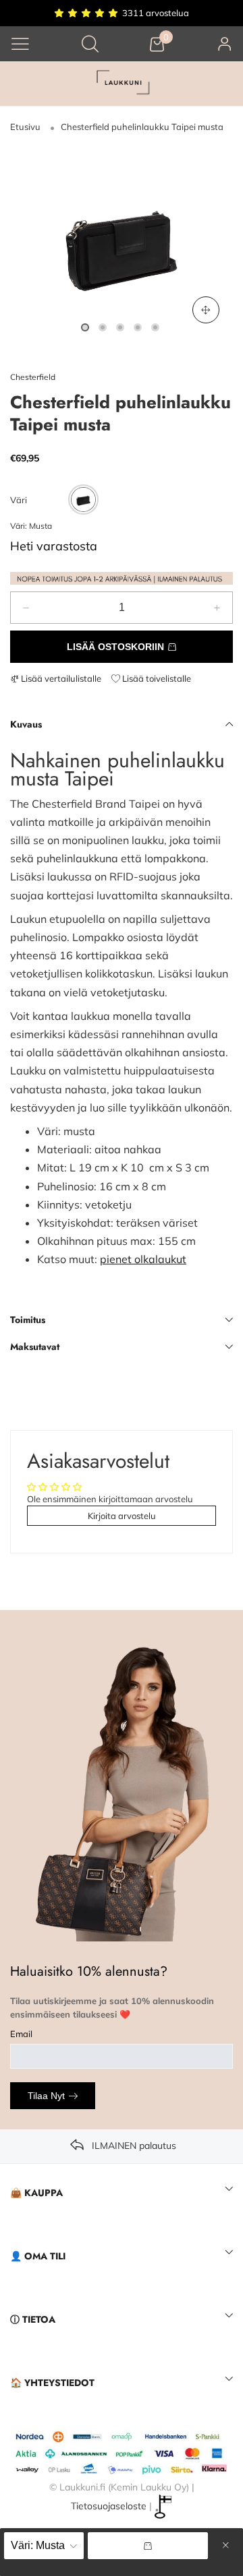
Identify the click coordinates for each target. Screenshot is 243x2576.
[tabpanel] (122, 242)
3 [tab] (120, 327)
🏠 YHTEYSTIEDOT (52, 2383)
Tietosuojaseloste (109, 2505)
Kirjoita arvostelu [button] (122, 1516)
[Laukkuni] (122, 84)
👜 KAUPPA (36, 2193)
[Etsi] (90, 43)
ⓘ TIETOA (33, 2319)
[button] (26, 608)
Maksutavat (35, 1347)
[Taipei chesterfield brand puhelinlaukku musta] (122, 242)
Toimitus (28, 1320)
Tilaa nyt (46, 2096)
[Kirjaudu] (225, 43)
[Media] (206, 310)
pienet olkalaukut (143, 1259)
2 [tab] (103, 327)
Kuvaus (26, 724)
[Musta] (83, 500)
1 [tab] (85, 327)
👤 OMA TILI (38, 2256)
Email (21, 2034)
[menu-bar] (20, 44)
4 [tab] (138, 327)
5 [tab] (155, 327)
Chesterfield (33, 377)
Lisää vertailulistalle (60, 678)
